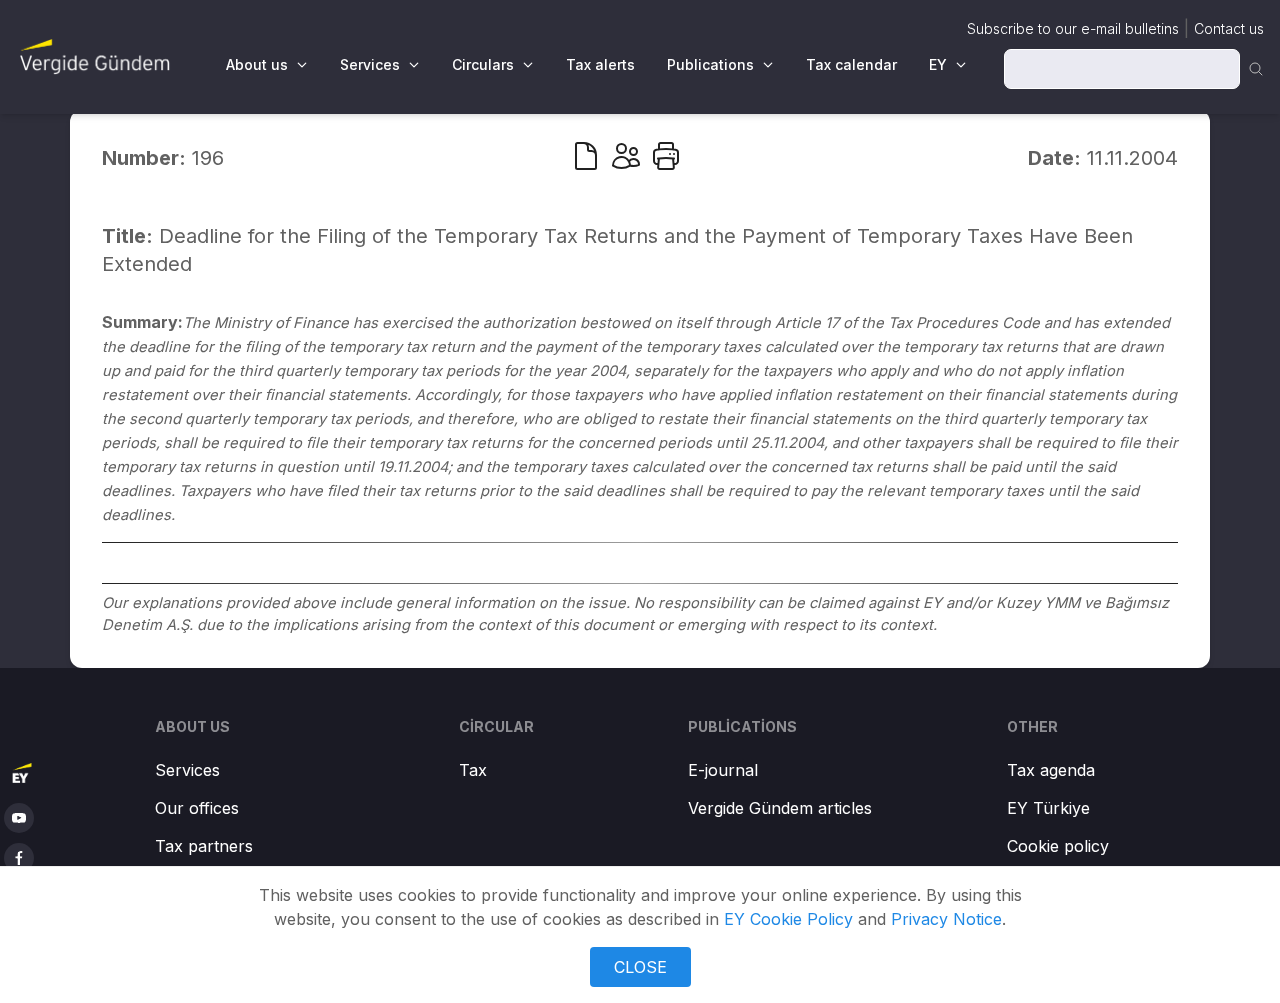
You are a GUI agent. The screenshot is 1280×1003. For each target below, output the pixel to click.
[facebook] (19, 858)
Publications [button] (710, 64)
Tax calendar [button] (851, 64)
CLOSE (640, 967)
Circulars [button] (483, 64)
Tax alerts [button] (600, 64)
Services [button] (370, 64)
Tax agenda (1051, 770)
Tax (473, 770)
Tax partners (204, 846)
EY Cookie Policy (788, 919)
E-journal (723, 770)
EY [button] (938, 64)
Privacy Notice (946, 919)
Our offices (197, 808)
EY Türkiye (1048, 808)
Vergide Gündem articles (780, 808)
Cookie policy (1058, 846)
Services (187, 770)
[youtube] (19, 818)
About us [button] (257, 64)
